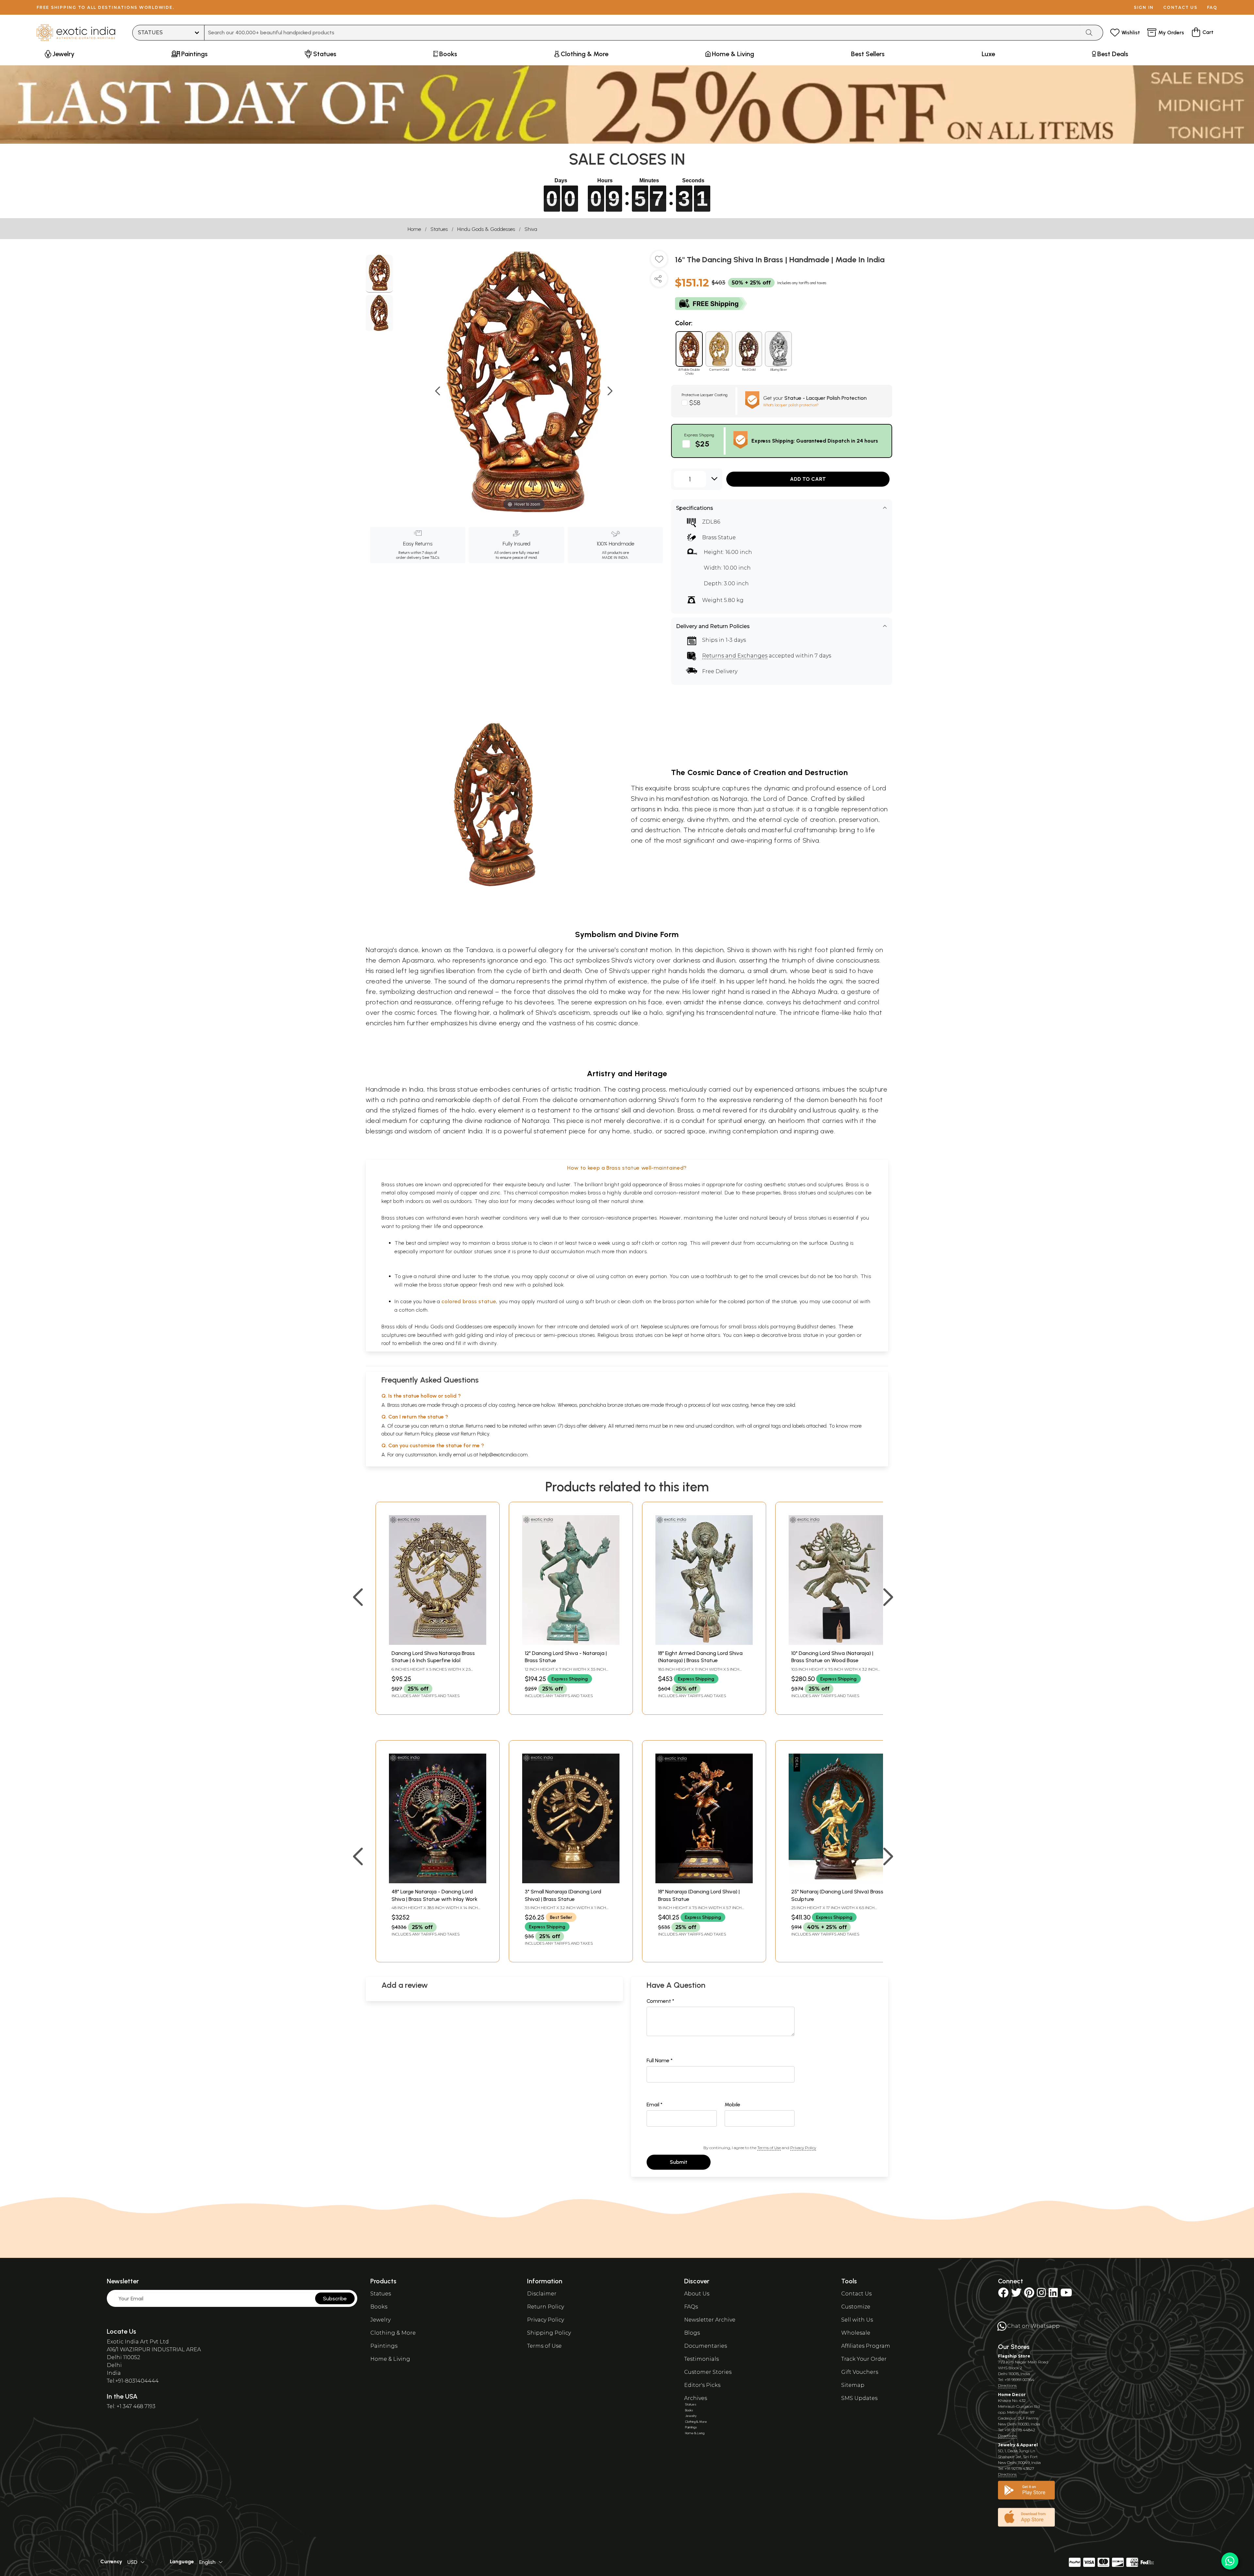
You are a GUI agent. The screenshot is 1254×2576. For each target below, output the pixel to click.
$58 (695, 403)
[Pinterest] (1029, 2295)
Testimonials (701, 2359)
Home (414, 229)
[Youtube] (1066, 2295)
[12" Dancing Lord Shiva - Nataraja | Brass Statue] (571, 1643)
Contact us (1180, 7)
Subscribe (335, 2299)
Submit (679, 2162)
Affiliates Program (866, 2346)
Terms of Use (769, 2148)
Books (379, 2307)
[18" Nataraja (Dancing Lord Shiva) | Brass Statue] (704, 1881)
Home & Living (390, 2359)
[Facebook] (1003, 2295)
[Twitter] (1016, 2295)
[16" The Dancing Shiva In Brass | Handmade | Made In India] (379, 274)
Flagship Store (1014, 2356)
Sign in (1144, 7)
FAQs (691, 2307)
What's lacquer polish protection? (791, 405)
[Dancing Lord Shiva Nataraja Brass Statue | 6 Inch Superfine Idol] (438, 1643)
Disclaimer (542, 2294)
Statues (439, 229)
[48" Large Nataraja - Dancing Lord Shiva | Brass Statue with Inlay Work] (438, 1881)
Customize (856, 2307)
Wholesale (856, 2333)
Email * (655, 2105)
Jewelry (380, 2320)
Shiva (531, 229)
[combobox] (643, 33)
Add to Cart (808, 479)
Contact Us (856, 2294)
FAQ (1212, 7)
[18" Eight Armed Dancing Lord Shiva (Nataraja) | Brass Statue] (704, 1643)
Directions (1007, 2385)
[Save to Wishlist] (659, 262)
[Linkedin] (1053, 2295)
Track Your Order (864, 2359)
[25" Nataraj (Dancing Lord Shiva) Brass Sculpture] (837, 1881)
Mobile (732, 2105)
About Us (697, 2294)
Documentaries (706, 2346)
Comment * (660, 2001)
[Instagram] (1041, 2295)
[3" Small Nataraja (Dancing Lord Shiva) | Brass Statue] (571, 1881)
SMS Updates (859, 2398)
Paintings (384, 2346)
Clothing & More (393, 2333)
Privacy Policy (803, 2148)
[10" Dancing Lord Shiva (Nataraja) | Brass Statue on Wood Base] (837, 1643)
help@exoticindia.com (504, 1455)
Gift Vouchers (860, 2372)
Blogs (692, 2333)
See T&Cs (431, 558)
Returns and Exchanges (735, 656)
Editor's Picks (702, 2385)
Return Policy (475, 1434)
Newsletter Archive (710, 2320)
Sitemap (853, 2385)
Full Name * (660, 2060)
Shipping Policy (549, 2333)
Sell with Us (857, 2320)
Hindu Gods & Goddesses (486, 229)
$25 (702, 444)
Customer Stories (708, 2372)
